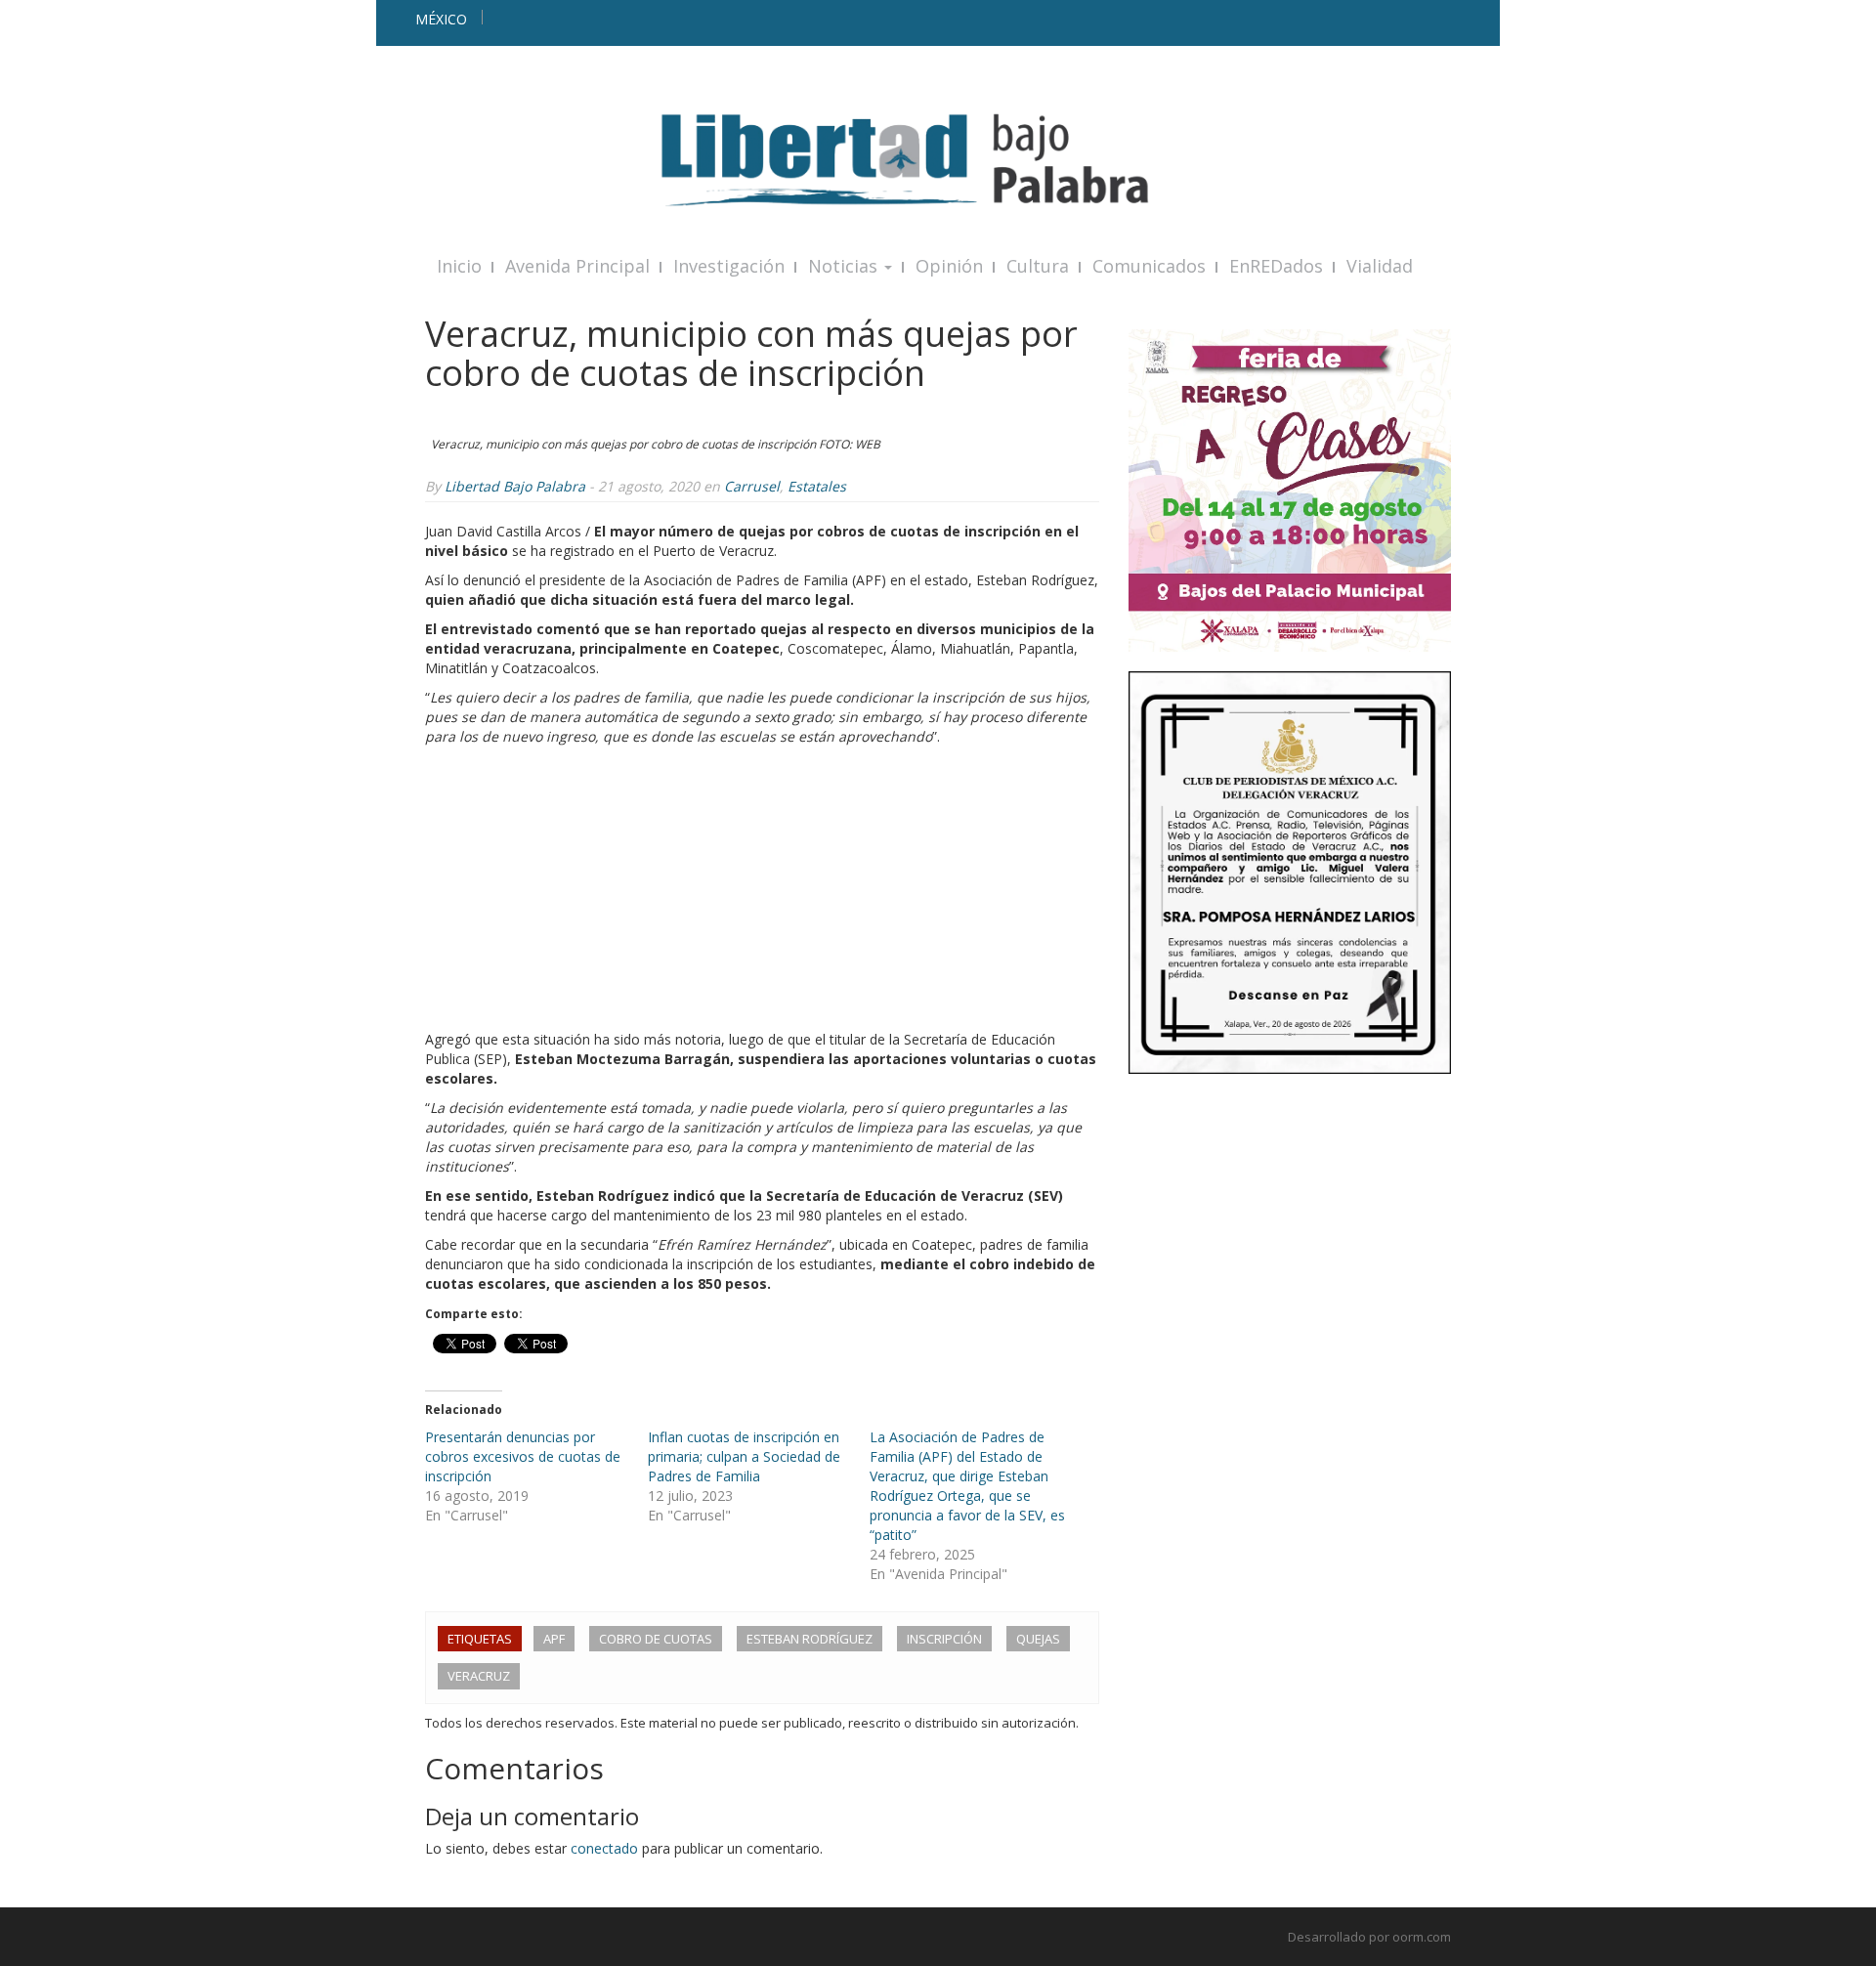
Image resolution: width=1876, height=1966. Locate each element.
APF (554, 1639)
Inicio (459, 266)
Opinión (949, 266)
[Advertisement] (762, 893)
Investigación (729, 266)
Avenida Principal (577, 266)
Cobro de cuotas (656, 1639)
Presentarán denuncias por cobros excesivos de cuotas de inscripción (523, 1456)
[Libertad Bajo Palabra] (938, 160)
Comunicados (1149, 266)
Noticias (845, 266)
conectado (604, 1848)
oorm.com (1422, 1937)
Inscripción (944, 1639)
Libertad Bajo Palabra (515, 486)
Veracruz (479, 1676)
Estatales (817, 486)
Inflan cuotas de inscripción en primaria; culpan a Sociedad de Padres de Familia (744, 1456)
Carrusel (752, 486)
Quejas (1038, 1639)
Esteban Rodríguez (810, 1639)
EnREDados (1276, 266)
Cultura (1038, 266)
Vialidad (1380, 266)
